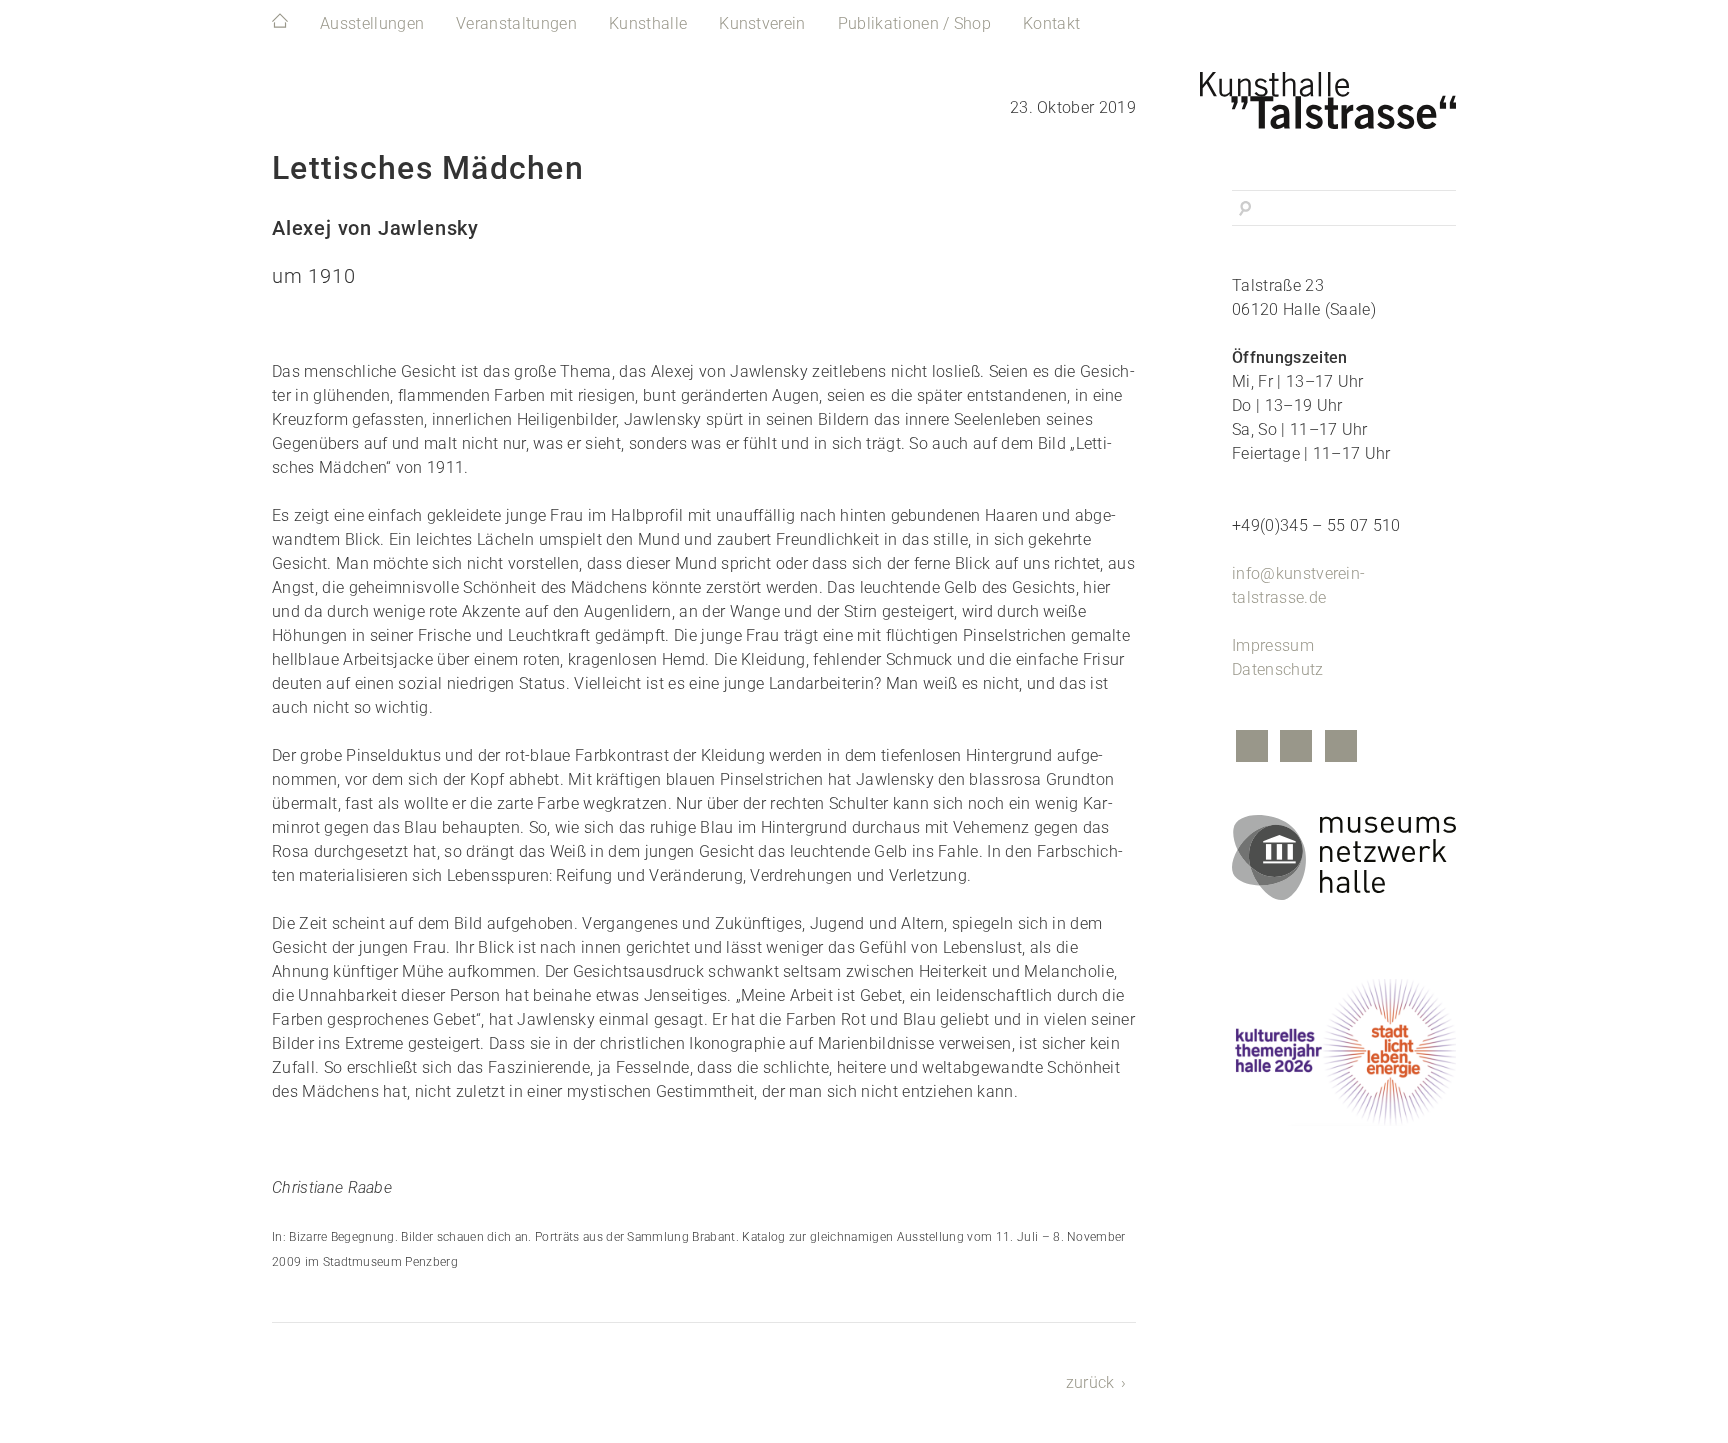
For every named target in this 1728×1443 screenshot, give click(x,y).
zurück (1090, 1382)
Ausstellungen (372, 23)
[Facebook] (1252, 748)
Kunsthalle (648, 23)
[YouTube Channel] (1341, 748)
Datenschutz (1278, 669)
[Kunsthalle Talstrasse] (1344, 95)
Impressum (1273, 645)
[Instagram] (1296, 748)
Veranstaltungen (516, 23)
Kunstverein (762, 23)
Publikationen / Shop (914, 23)
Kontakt (1051, 23)
